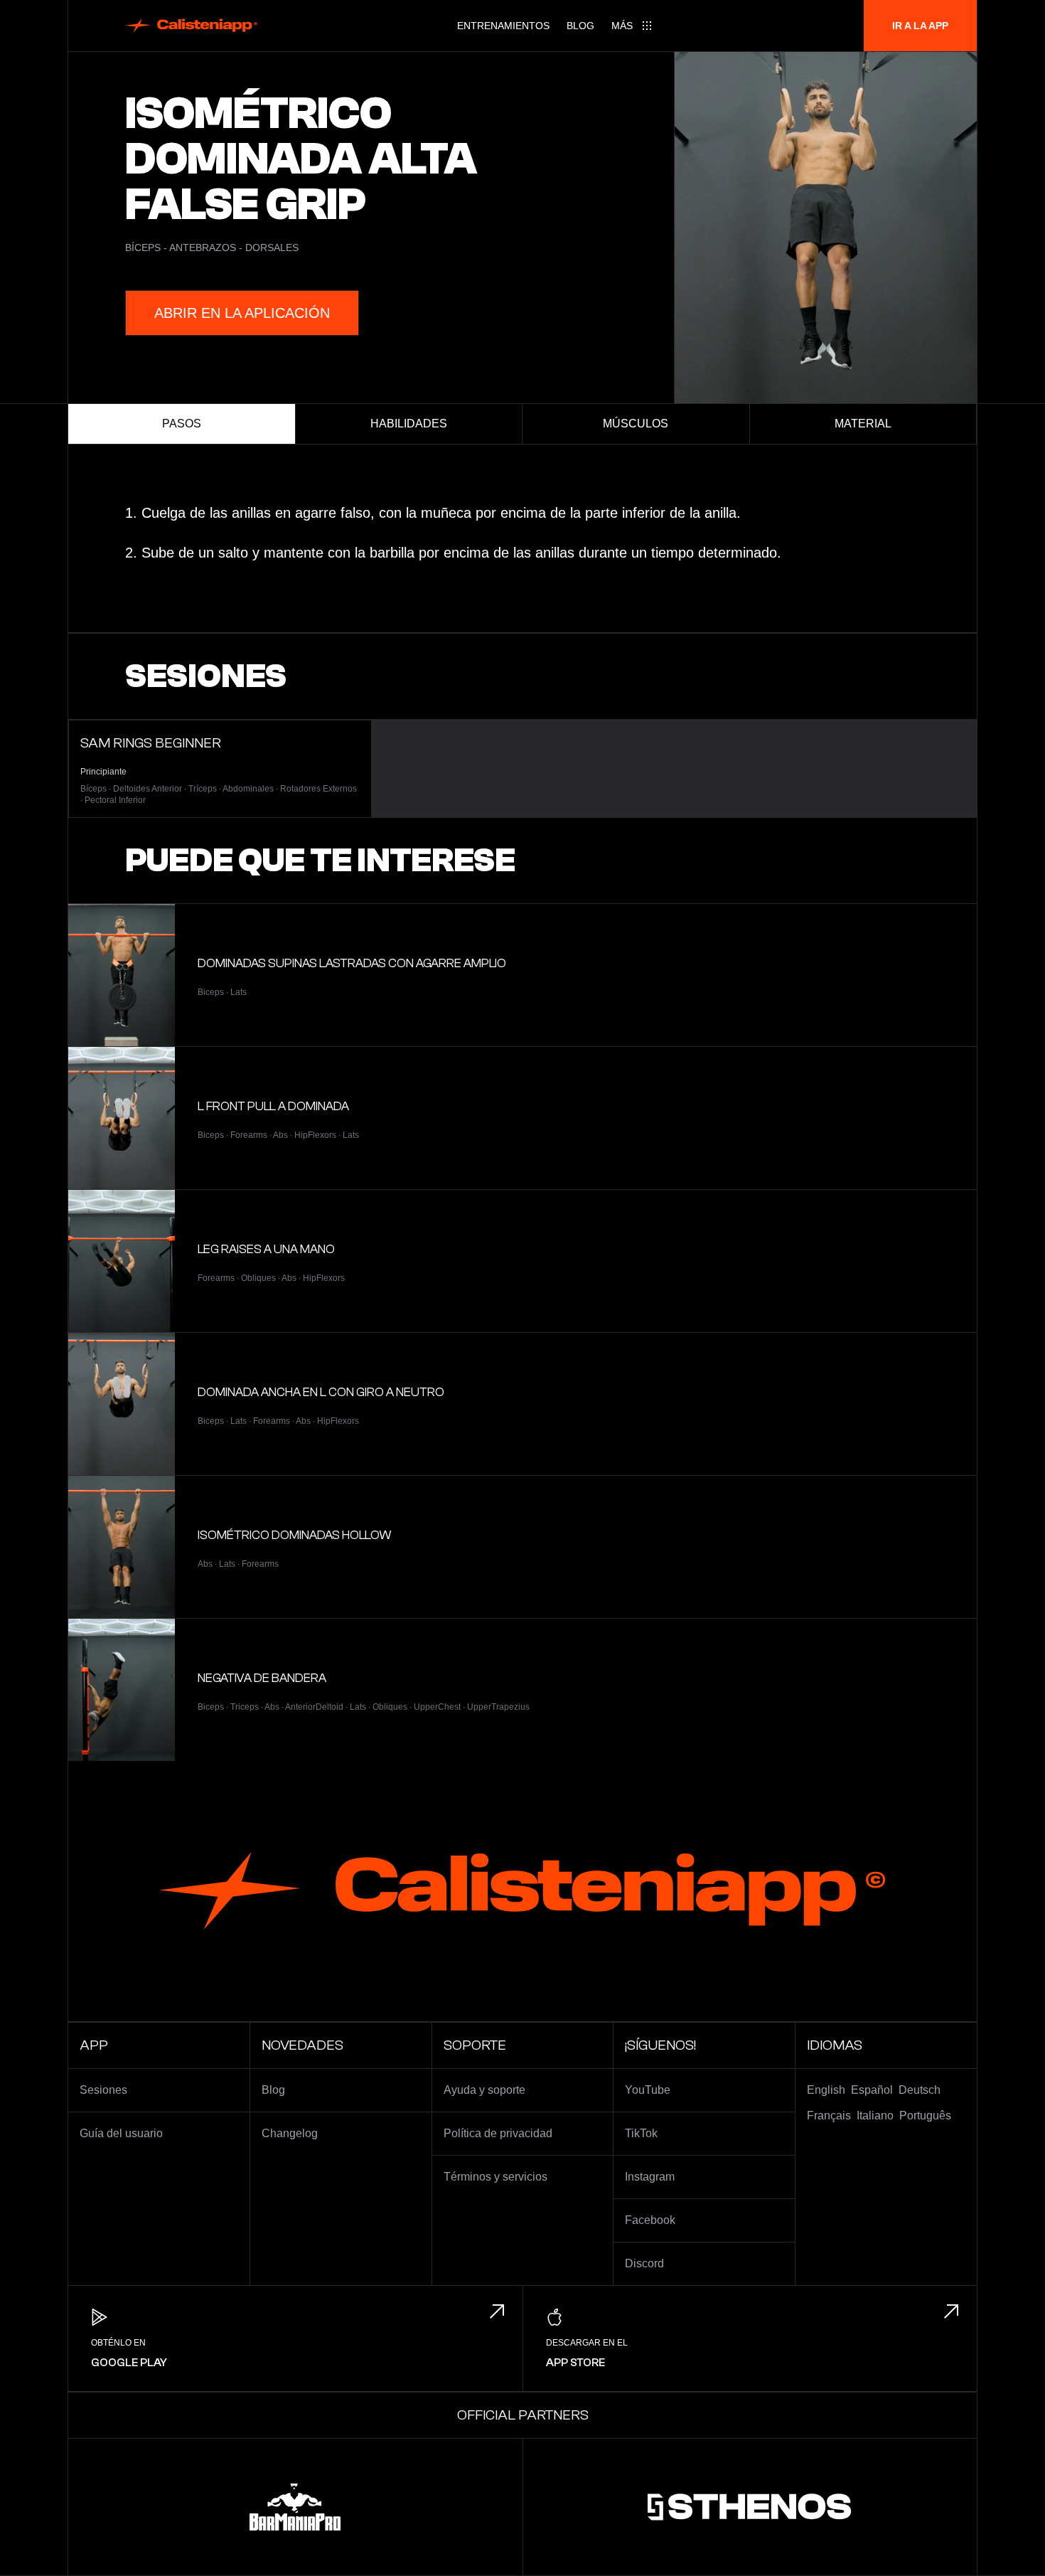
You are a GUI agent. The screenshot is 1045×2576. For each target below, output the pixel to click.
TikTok (641, 2133)
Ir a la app (920, 26)
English (826, 2090)
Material (863, 424)
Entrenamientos (503, 26)
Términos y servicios (495, 2177)
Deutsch (920, 2090)
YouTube (648, 2090)
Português (925, 2115)
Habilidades (409, 424)
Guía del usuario (121, 2133)
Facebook (650, 2220)
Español (872, 2090)
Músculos (636, 424)
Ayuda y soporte (484, 2090)
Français (829, 2115)
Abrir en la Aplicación (242, 313)
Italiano (875, 2115)
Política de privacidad (498, 2133)
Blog (580, 26)
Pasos (182, 424)
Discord (644, 2263)
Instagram (650, 2177)
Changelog (290, 2133)
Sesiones (103, 2090)
